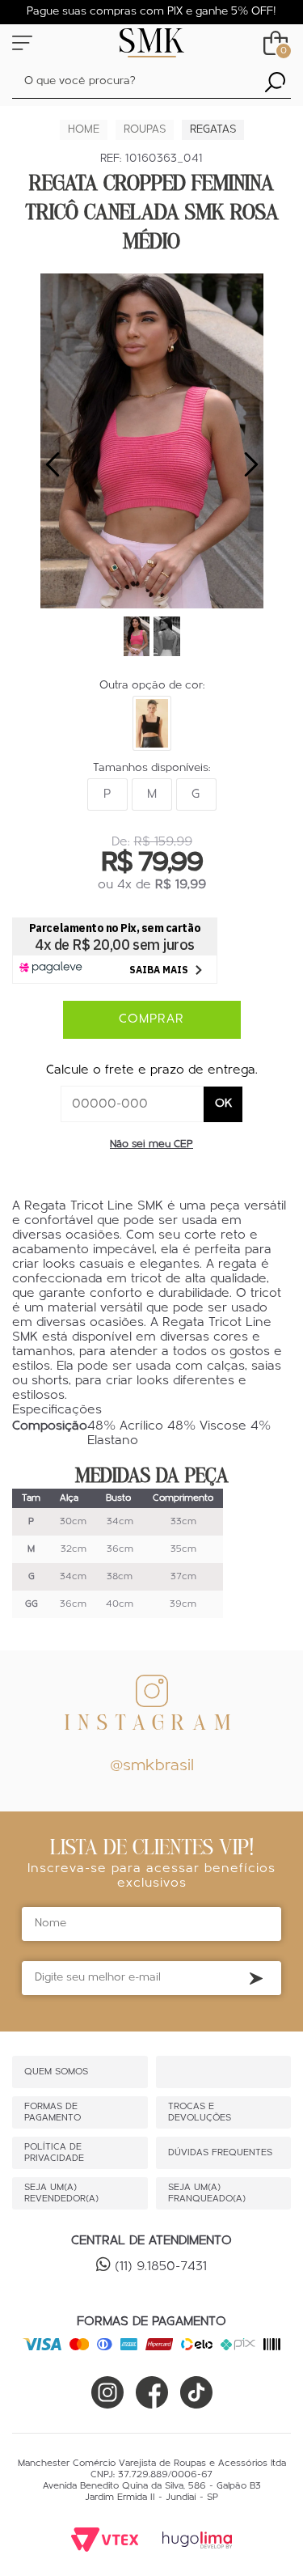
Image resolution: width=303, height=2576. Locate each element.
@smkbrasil (152, 1766)
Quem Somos (56, 2072)
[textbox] (151, 82)
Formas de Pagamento (53, 2112)
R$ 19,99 (181, 885)
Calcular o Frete (133, 1104)
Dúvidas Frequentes (220, 2153)
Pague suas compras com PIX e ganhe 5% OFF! (151, 12)
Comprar (151, 1019)
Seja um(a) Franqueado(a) (207, 2193)
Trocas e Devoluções (200, 2112)
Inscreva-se (256, 1979)
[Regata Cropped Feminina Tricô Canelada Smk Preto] (152, 723)
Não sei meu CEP (151, 1144)
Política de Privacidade (54, 2153)
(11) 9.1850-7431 (161, 2267)
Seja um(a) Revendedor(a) (61, 2193)
